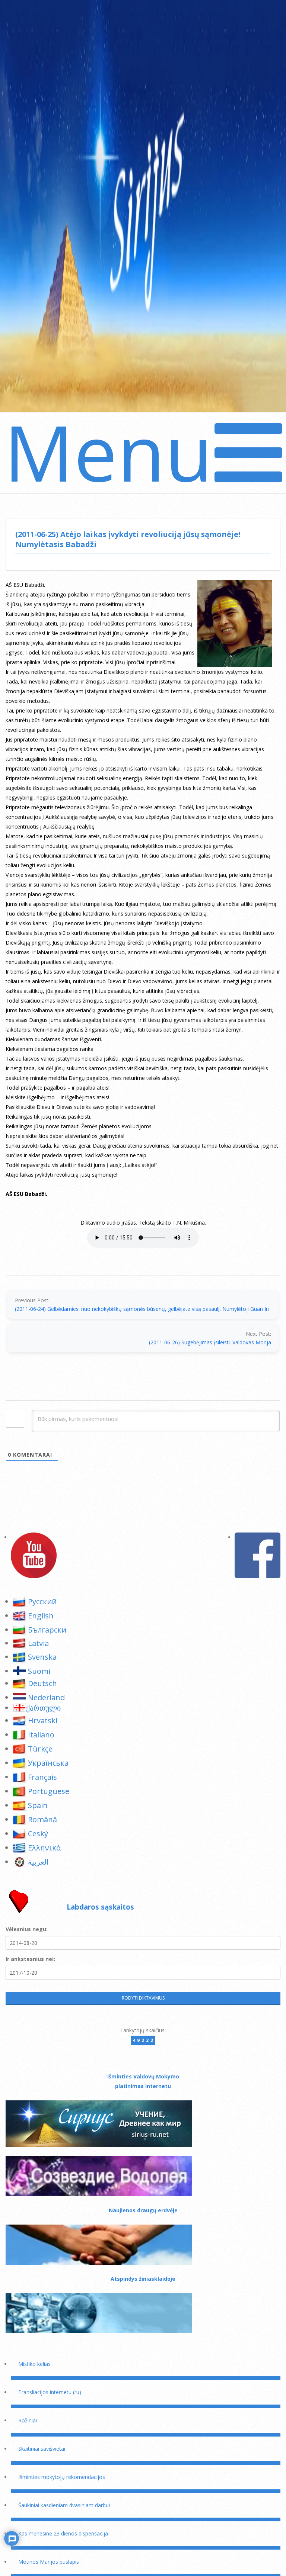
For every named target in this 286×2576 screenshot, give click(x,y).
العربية (38, 1862)
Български (47, 1630)
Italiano (41, 1735)
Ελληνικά (44, 1848)
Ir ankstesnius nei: (30, 1959)
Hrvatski (43, 1720)
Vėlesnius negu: (27, 1929)
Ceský (38, 1834)
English (41, 1616)
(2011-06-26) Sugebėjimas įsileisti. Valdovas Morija (210, 1342)
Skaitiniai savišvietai (42, 2449)
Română (42, 1819)
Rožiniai (28, 2420)
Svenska (42, 1657)
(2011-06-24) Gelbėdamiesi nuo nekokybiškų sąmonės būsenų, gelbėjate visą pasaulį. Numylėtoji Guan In (142, 1309)
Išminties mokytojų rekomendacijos (62, 2477)
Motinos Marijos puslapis (49, 2562)
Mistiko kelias (34, 2364)
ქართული (43, 1708)
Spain (38, 1805)
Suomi (39, 1671)
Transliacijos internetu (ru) (50, 2392)
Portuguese (49, 1791)
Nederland (46, 1697)
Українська (48, 1763)
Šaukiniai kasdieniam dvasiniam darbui (64, 2505)
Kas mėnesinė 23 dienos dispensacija (63, 2533)
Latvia (38, 1643)
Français (42, 1777)
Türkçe (40, 1749)
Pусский (42, 1601)
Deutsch (42, 1683)
